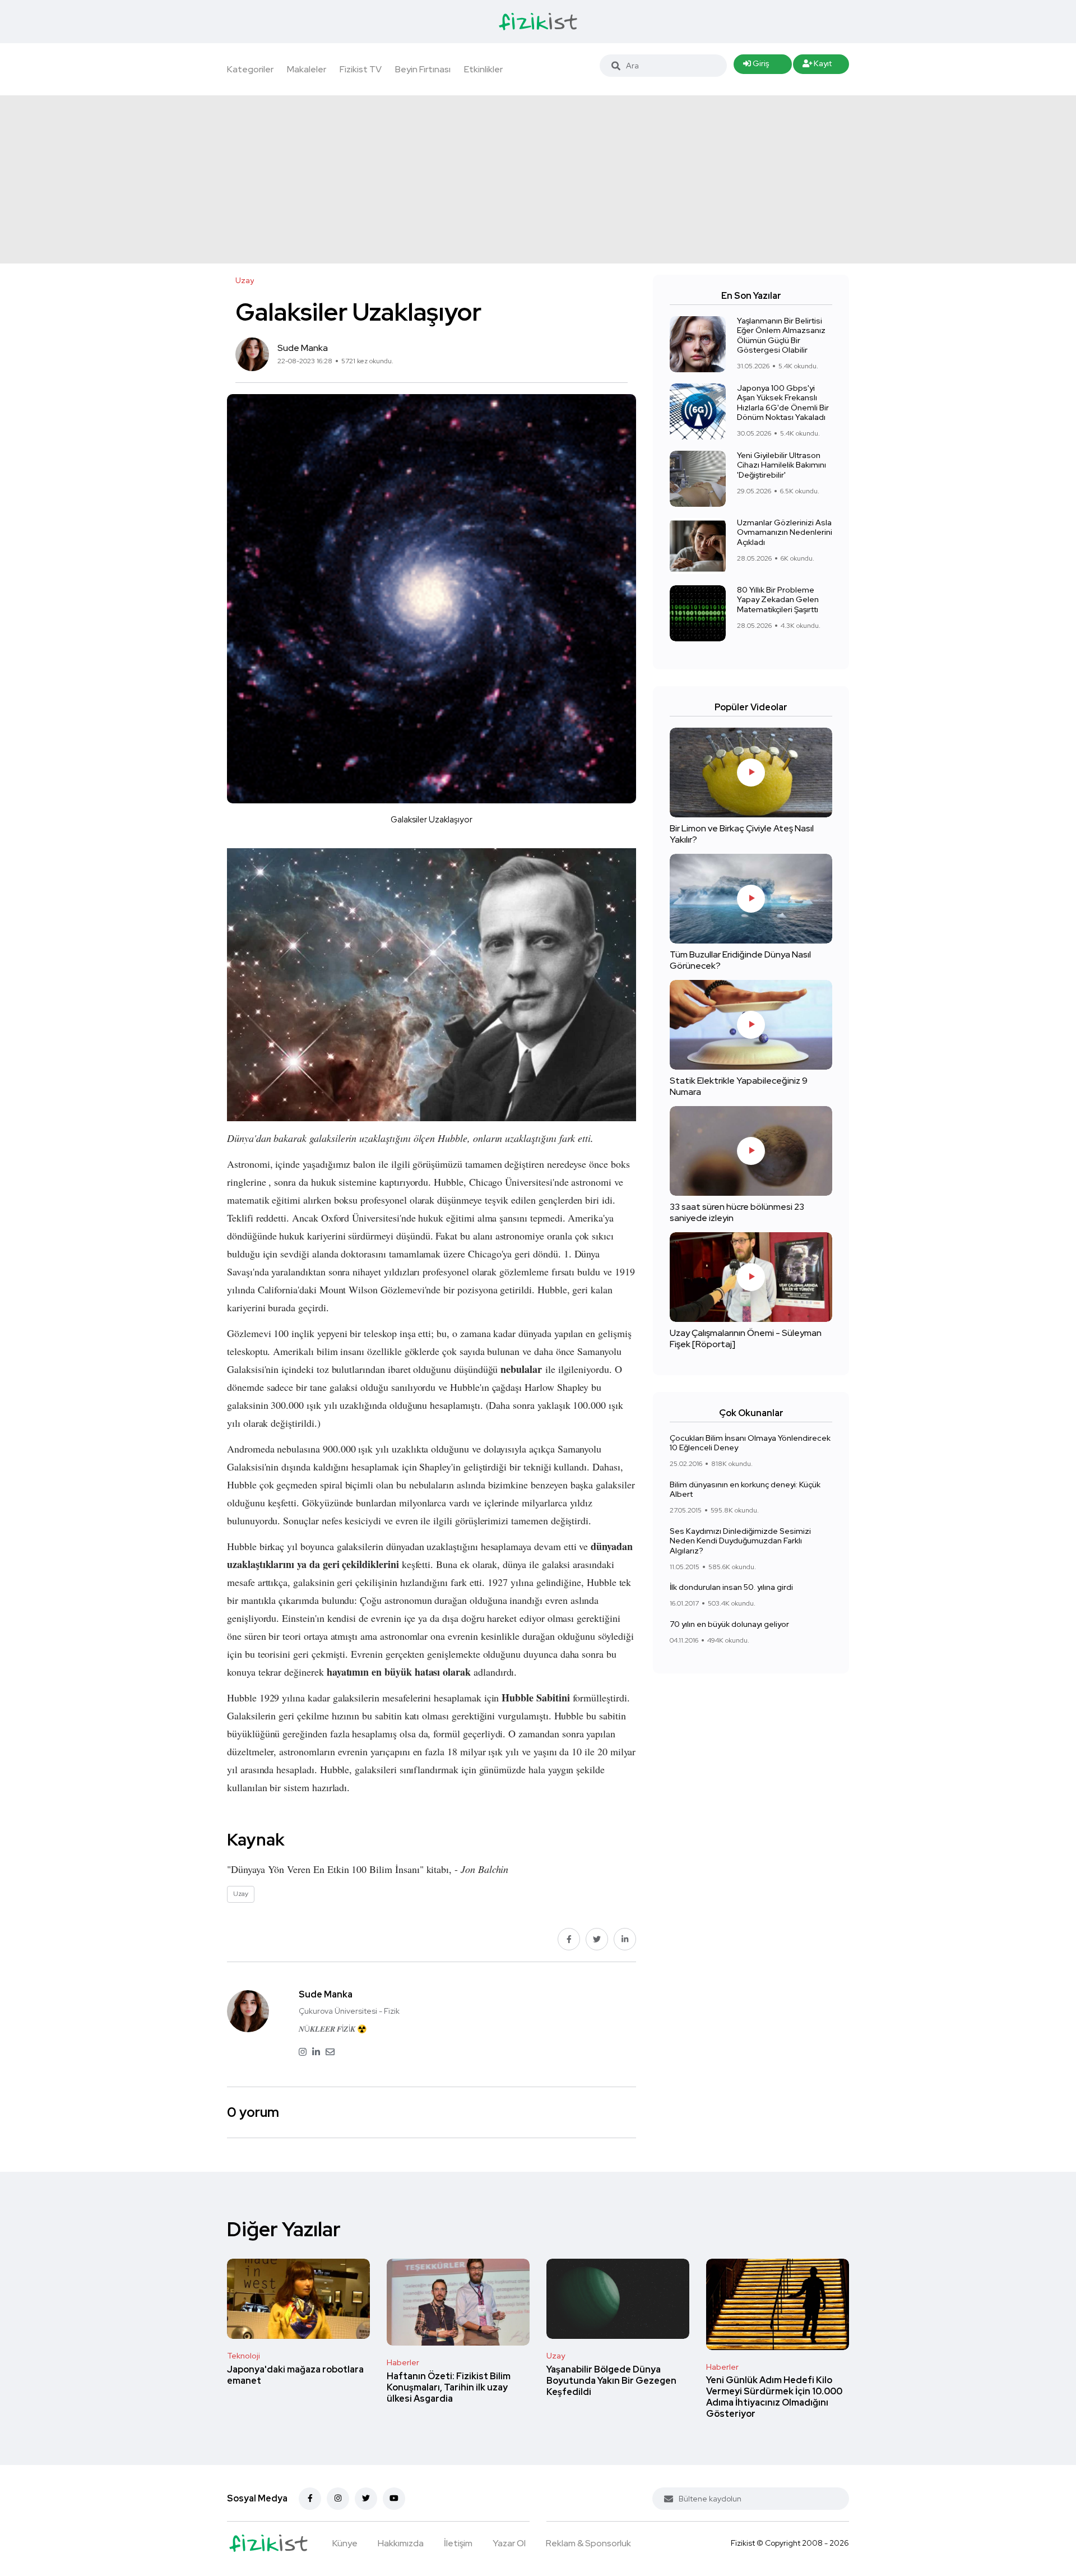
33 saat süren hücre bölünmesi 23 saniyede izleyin (737, 1212)
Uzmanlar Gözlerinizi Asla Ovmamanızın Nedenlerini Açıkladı (785, 532)
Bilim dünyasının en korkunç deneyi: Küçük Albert (745, 1490)
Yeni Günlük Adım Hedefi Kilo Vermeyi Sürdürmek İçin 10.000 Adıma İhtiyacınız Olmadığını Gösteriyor (774, 2397)
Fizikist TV (361, 69)
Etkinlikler (483, 69)
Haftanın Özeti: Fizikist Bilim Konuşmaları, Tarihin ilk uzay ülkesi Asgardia (449, 2387)
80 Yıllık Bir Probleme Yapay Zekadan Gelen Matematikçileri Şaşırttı (778, 600)
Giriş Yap (756, 66)
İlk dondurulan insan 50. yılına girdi (731, 1587)
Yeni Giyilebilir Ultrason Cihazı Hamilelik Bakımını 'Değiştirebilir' (782, 465)
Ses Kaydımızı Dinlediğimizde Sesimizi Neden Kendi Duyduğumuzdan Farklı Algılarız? (740, 1541)
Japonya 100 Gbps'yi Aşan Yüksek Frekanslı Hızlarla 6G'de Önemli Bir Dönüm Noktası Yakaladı (783, 403)
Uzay (556, 2356)
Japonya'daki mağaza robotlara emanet (295, 2375)
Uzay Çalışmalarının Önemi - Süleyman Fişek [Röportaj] (746, 1338)
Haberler (403, 2362)
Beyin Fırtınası (423, 69)
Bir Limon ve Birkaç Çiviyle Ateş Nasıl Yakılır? (742, 834)
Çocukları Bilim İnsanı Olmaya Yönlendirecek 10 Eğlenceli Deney (750, 1443)
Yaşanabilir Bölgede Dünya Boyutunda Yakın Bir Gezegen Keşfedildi (611, 2381)
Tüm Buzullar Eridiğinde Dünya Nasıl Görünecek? (740, 960)
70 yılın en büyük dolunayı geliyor (729, 1624)
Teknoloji (244, 2356)
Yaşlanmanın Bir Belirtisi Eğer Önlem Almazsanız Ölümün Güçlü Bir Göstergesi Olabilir (781, 336)
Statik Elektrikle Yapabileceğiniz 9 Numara (739, 1086)
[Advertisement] (538, 179)
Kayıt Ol (817, 66)
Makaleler (307, 69)
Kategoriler (250, 69)
